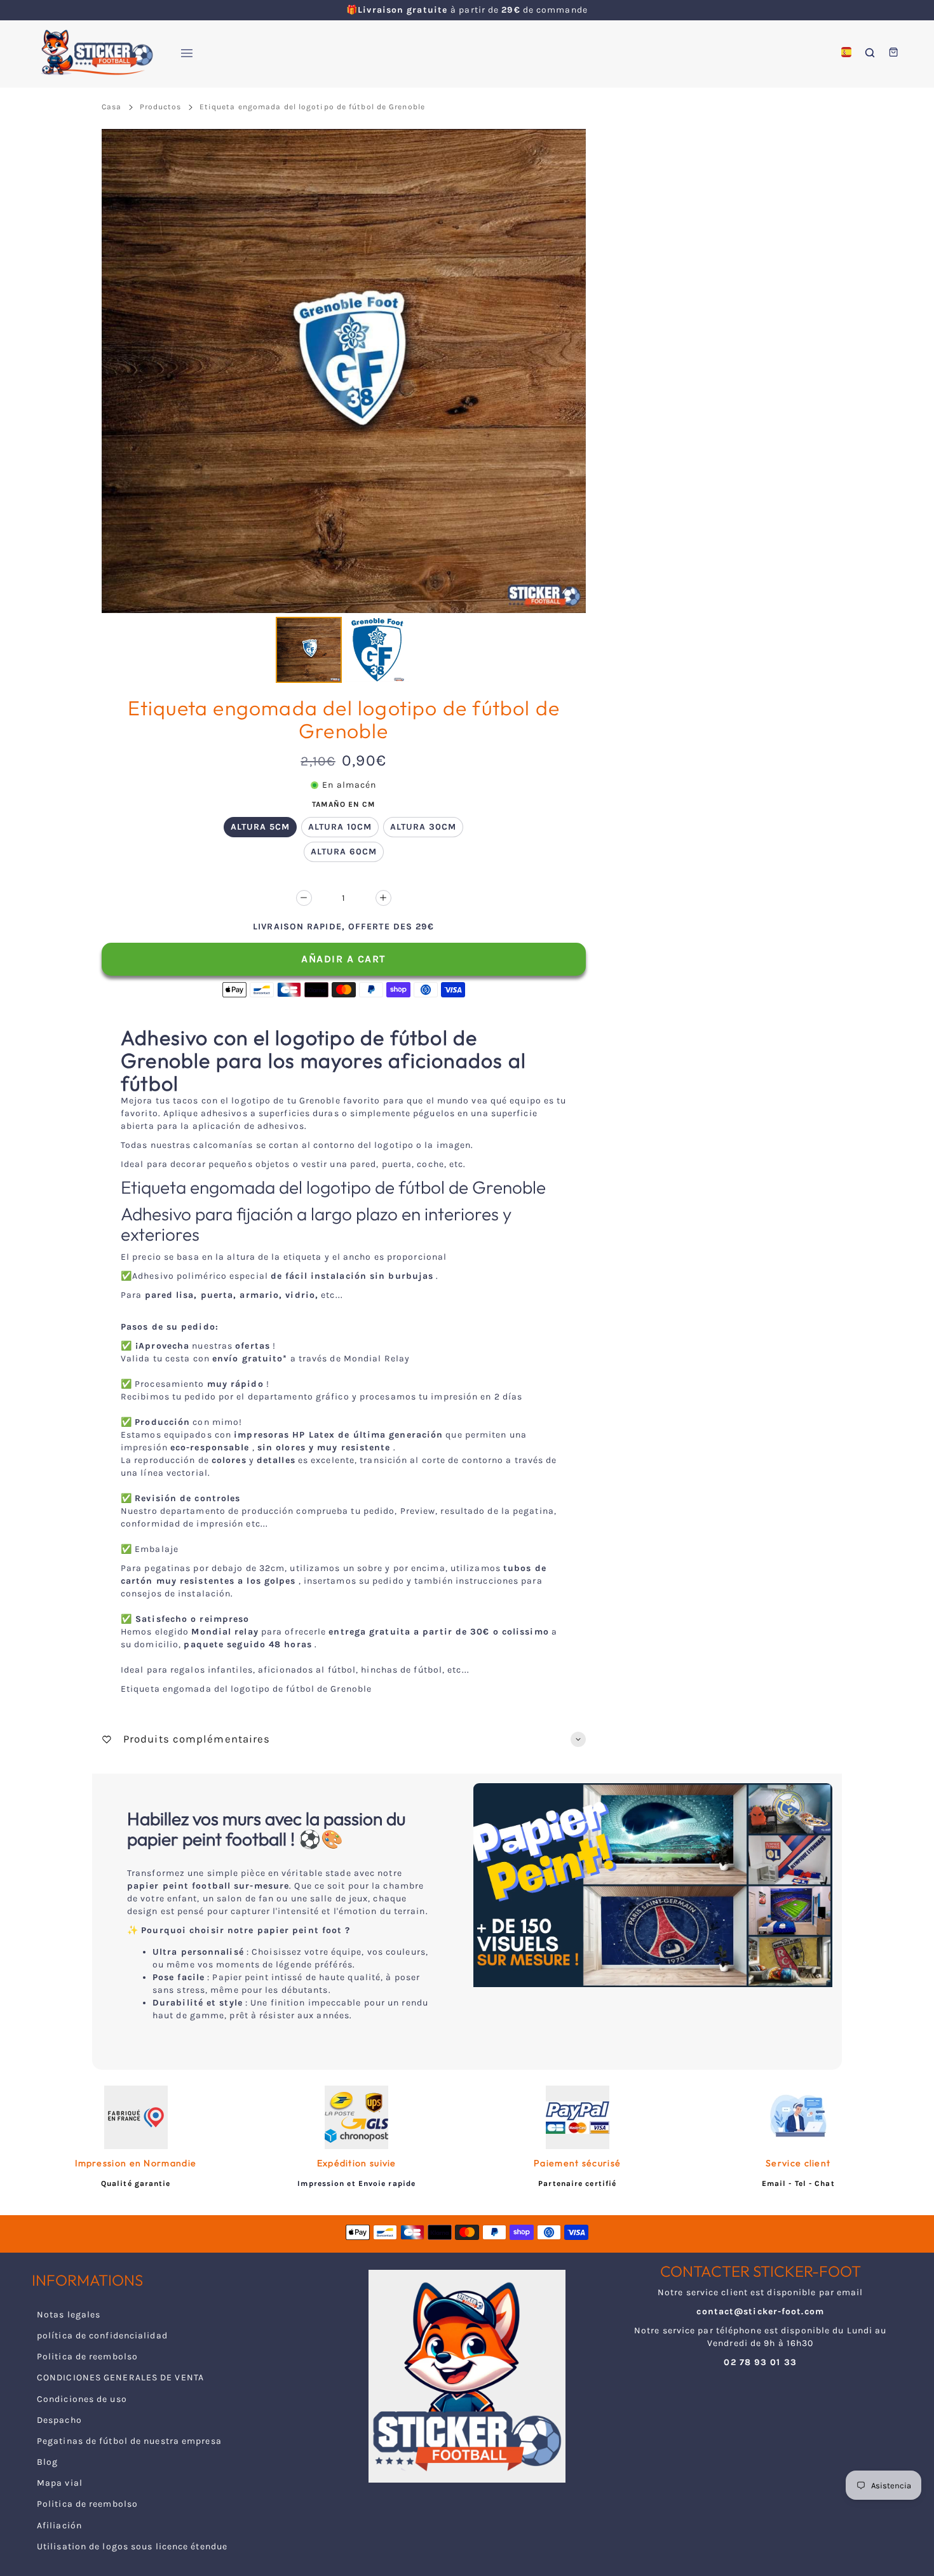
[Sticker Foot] (92, 52)
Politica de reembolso (87, 2357)
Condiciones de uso (82, 2399)
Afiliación (59, 2525)
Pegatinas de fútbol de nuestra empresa (129, 2441)
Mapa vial (60, 2483)
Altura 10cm (340, 827)
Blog (47, 2462)
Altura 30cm (423, 827)
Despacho (59, 2420)
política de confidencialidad (102, 2336)
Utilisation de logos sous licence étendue (132, 2546)
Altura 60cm (344, 852)
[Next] (567, 371)
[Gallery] (344, 408)
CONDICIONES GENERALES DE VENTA (120, 2377)
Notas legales (69, 2315)
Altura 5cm (260, 827)
